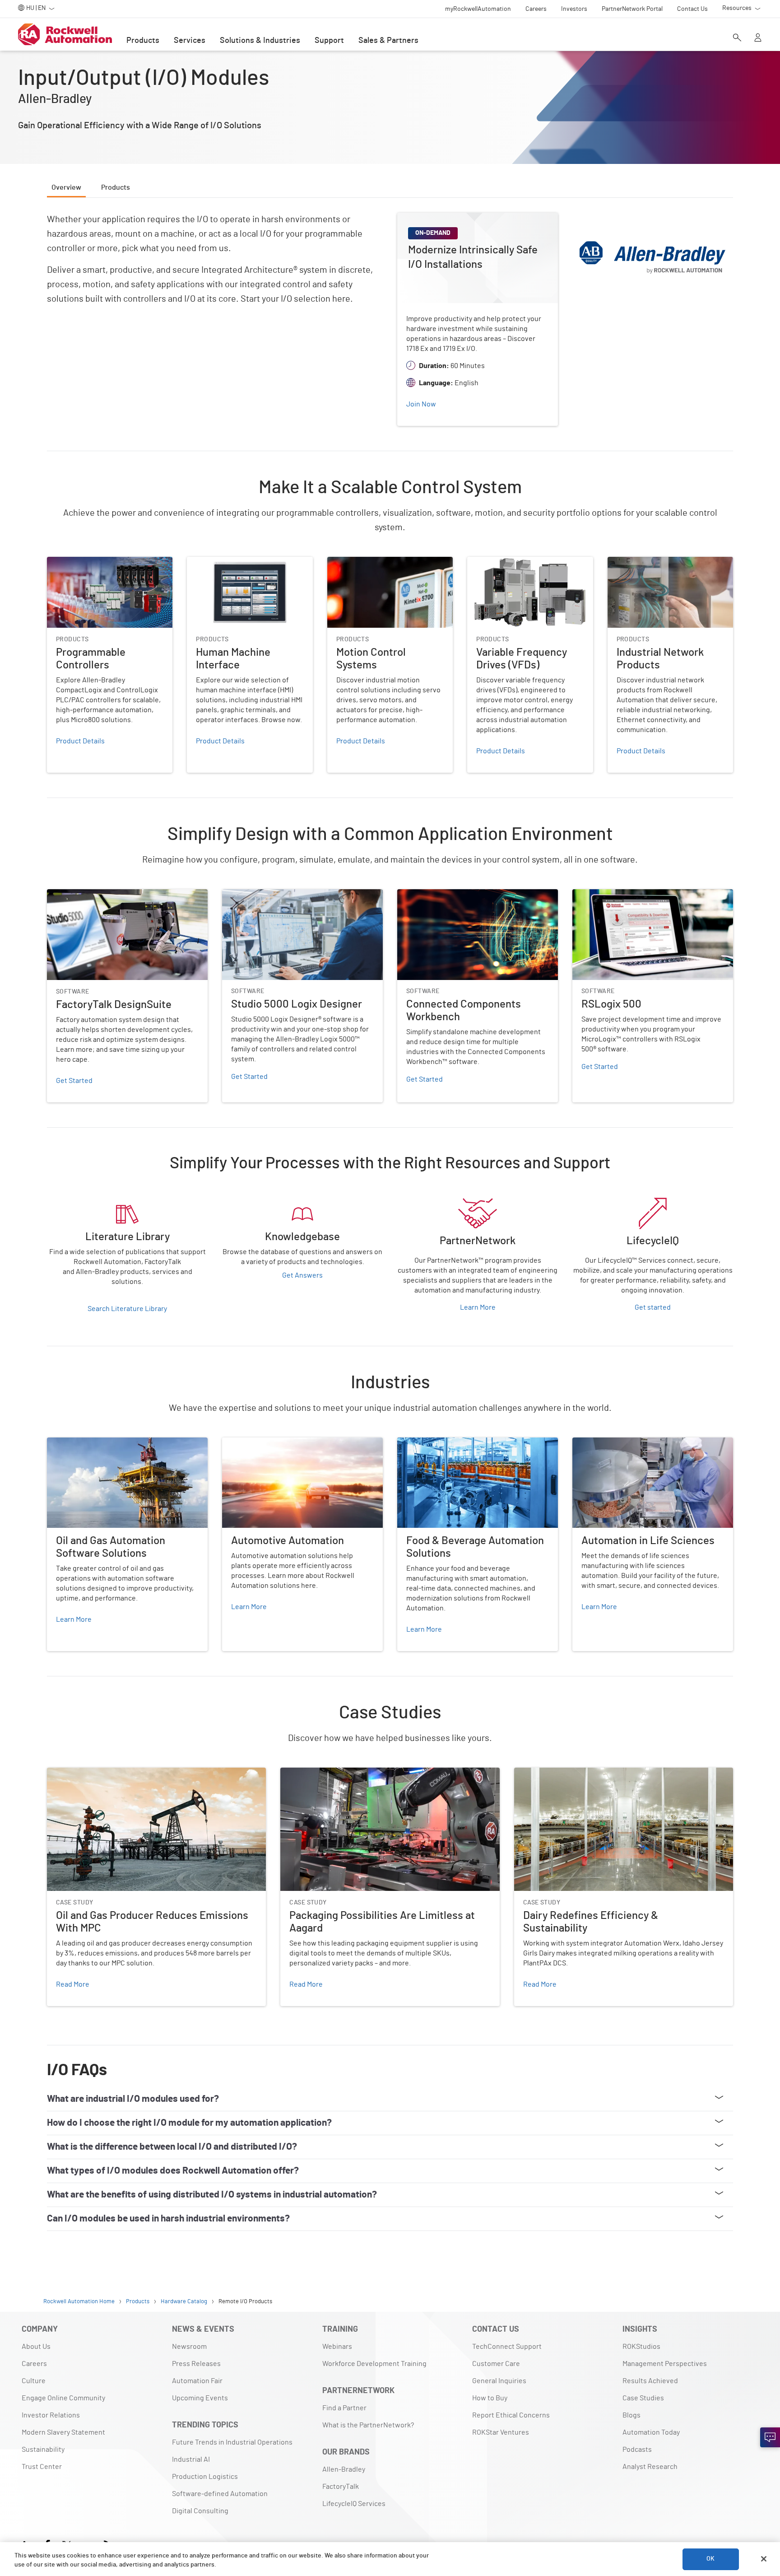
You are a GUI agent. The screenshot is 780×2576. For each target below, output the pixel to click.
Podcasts (637, 2450)
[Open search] (737, 38)
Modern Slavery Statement (63, 2432)
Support (329, 41)
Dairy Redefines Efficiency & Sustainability (581, 1773)
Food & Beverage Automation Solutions (460, 1443)
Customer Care (496, 2364)
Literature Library (75, 1199)
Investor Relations (51, 2415)
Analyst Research (650, 2467)
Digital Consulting (200, 2511)
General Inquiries (499, 2381)
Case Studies (643, 2398)
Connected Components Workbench (455, 895)
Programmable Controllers (89, 562)
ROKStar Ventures (501, 2432)
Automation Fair (197, 2381)
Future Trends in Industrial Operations (232, 2442)
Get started (653, 1307)
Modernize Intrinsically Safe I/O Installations (466, 218)
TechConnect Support (507, 2347)
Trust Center (42, 2467)
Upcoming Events (200, 2398)
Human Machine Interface (227, 562)
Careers (34, 2364)
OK (710, 2559)
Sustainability (43, 2450)
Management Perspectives (665, 2364)
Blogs (631, 2415)
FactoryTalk (341, 2487)
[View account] (758, 38)
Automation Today (651, 2432)
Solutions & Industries (260, 41)
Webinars (337, 2347)
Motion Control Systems (365, 562)
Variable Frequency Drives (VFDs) (519, 562)
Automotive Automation (260, 1443)
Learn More (478, 1307)
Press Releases (196, 2364)
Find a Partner (344, 2408)
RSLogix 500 (592, 895)
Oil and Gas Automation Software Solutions (115, 1443)
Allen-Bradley (344, 2469)
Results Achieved (650, 2381)
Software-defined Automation (220, 2494)
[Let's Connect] (770, 2437)
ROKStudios (641, 2347)
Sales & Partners (388, 41)
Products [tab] (116, 187)
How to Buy (490, 2398)
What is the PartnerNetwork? (368, 2425)
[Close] (764, 2559)
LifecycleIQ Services (354, 2504)
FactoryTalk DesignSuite (85, 895)
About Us (36, 2347)
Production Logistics (205, 2477)
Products (143, 41)
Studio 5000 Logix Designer (266, 895)
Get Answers (302, 1275)
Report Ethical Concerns (511, 2415)
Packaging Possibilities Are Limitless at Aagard (354, 1773)
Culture (34, 2381)
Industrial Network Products (652, 562)
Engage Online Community (63, 2398)
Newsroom (189, 2347)
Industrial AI (191, 2459)
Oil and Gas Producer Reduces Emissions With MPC (127, 1773)
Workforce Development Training (374, 2364)
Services (190, 41)
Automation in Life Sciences (617, 1443)
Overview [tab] (66, 187)
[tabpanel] (390, 1114)
